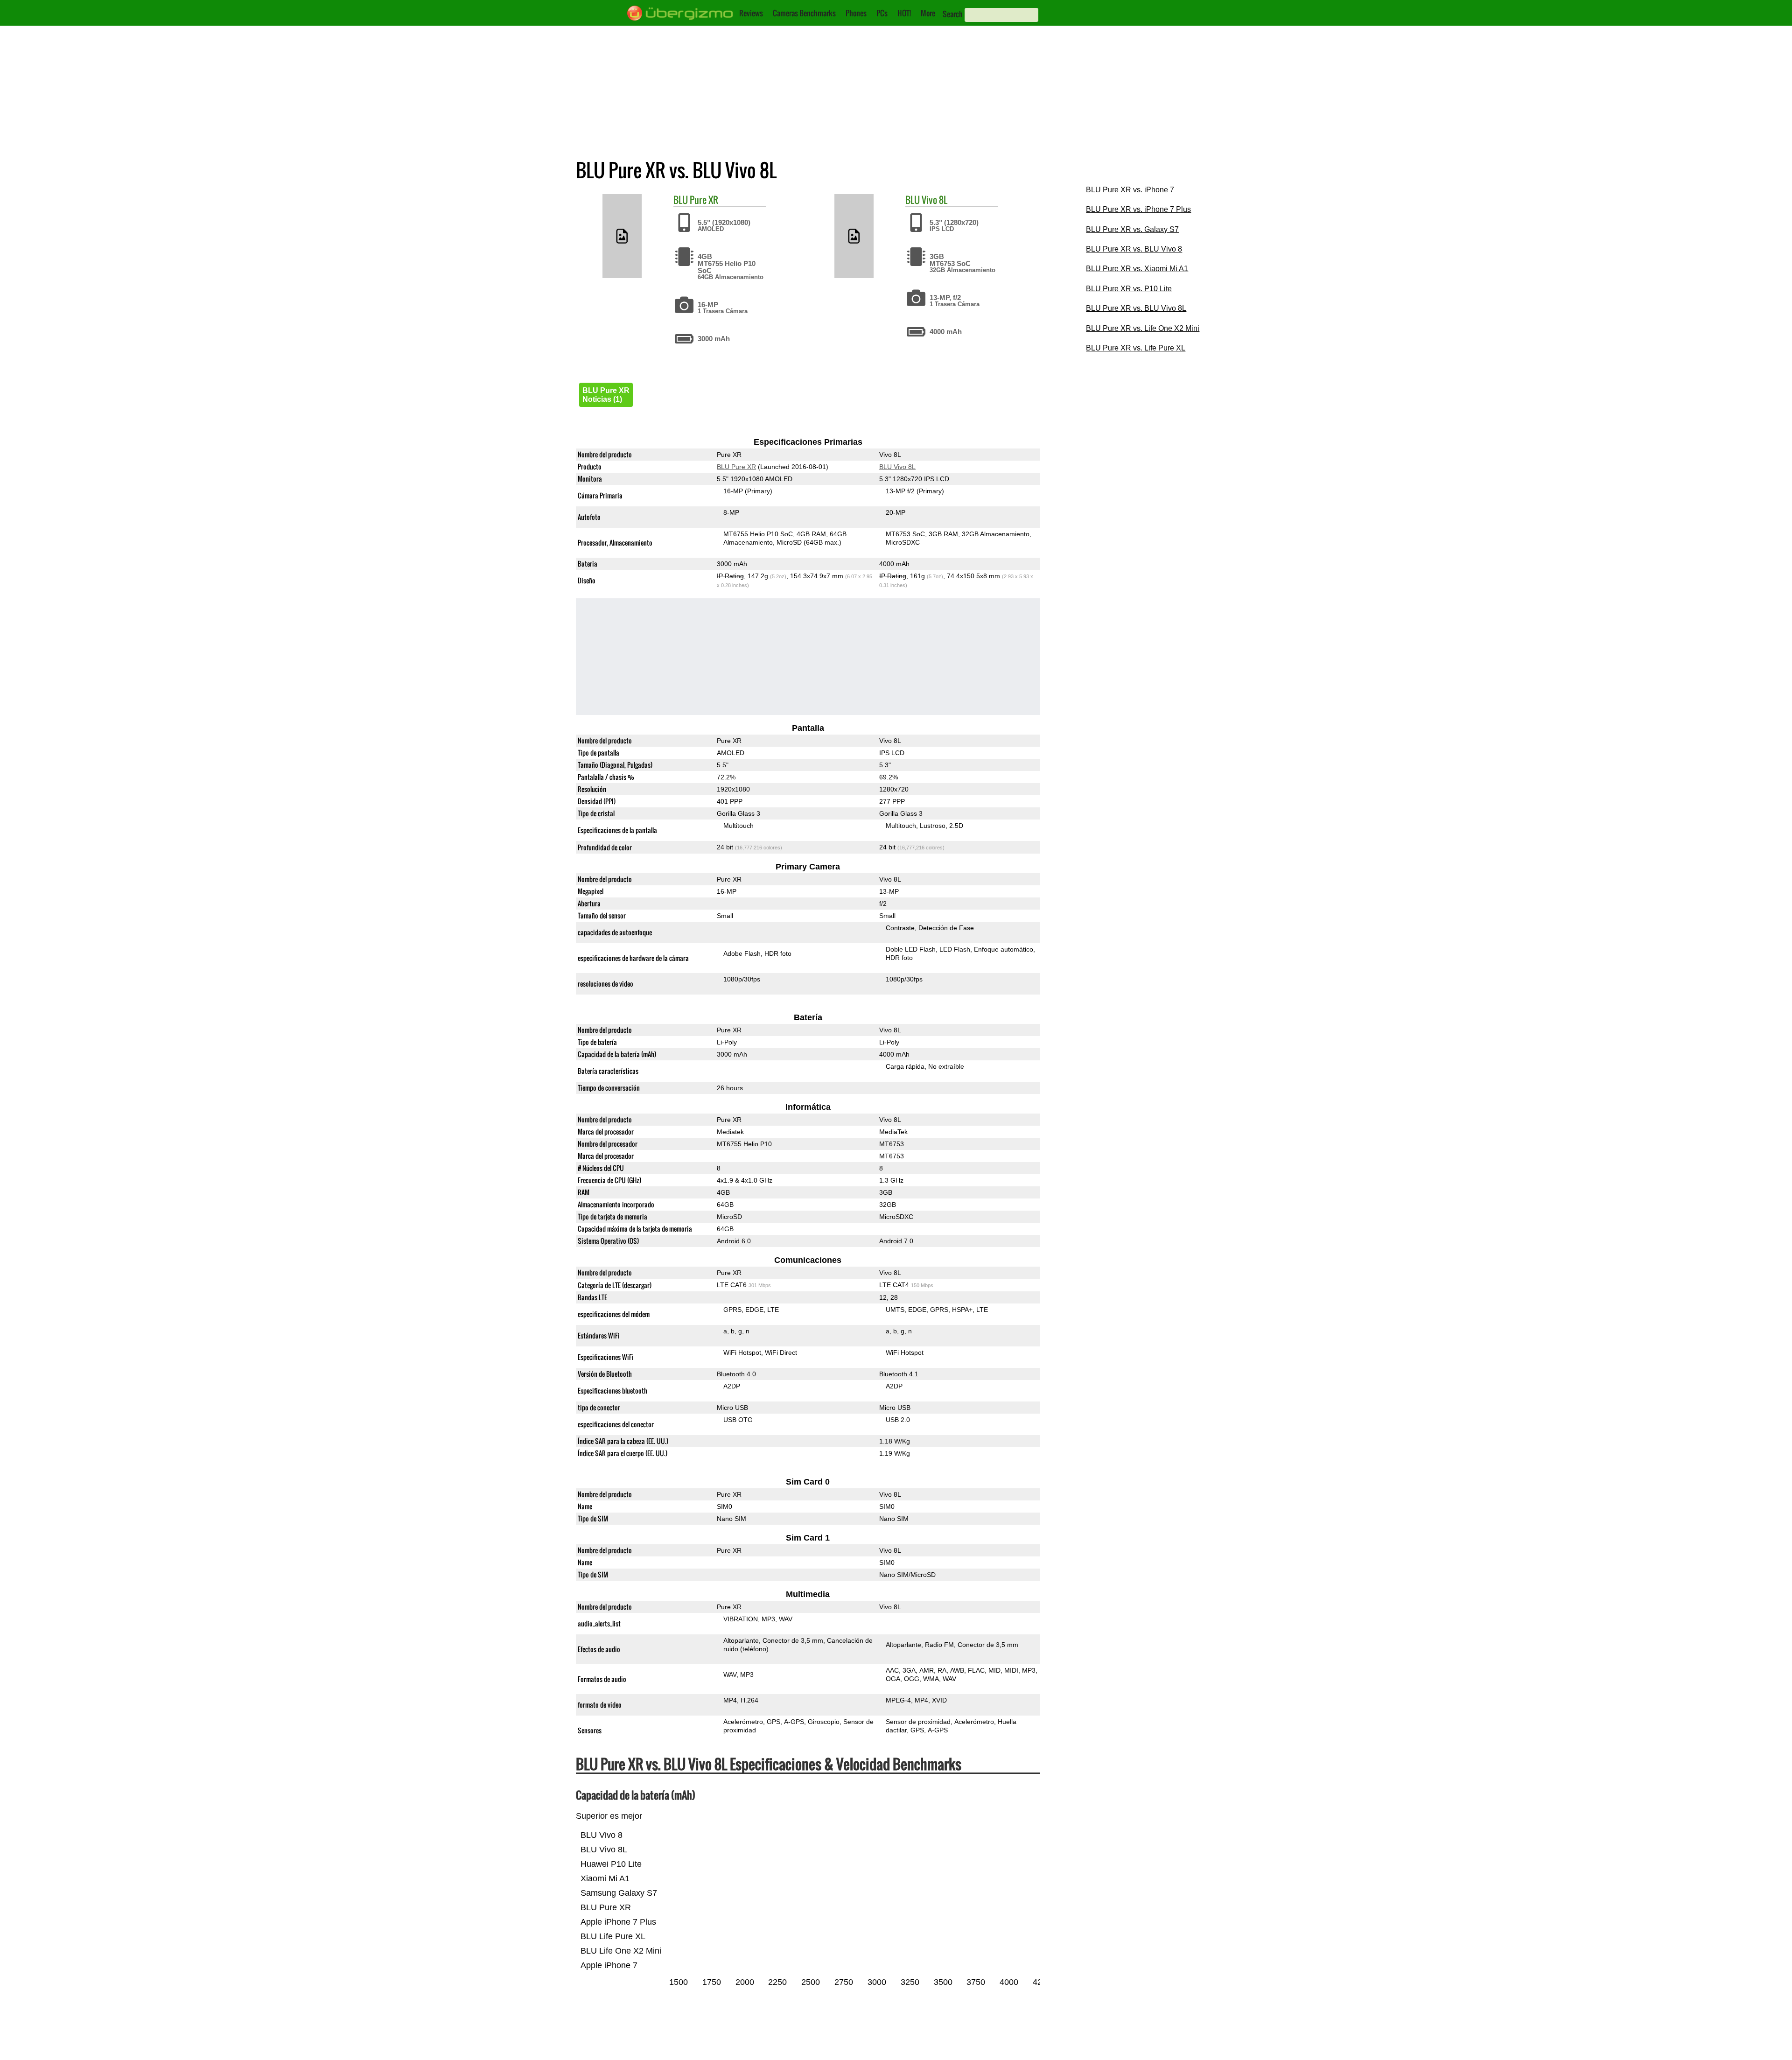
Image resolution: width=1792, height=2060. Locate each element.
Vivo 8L (934, 200)
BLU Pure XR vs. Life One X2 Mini (1143, 328)
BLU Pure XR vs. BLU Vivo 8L (1136, 308)
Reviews (751, 13)
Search (953, 14)
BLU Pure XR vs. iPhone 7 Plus (1138, 209)
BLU (681, 200)
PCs (882, 13)
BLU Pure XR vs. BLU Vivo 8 (1134, 249)
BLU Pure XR (736, 467)
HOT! (904, 13)
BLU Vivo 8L (897, 467)
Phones (856, 13)
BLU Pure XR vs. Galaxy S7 (1132, 229)
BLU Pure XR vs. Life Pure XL (1136, 348)
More (928, 13)
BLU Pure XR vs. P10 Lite (1129, 289)
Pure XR (704, 200)
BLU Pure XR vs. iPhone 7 (1130, 190)
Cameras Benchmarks (804, 13)
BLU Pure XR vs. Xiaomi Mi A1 (1137, 269)
